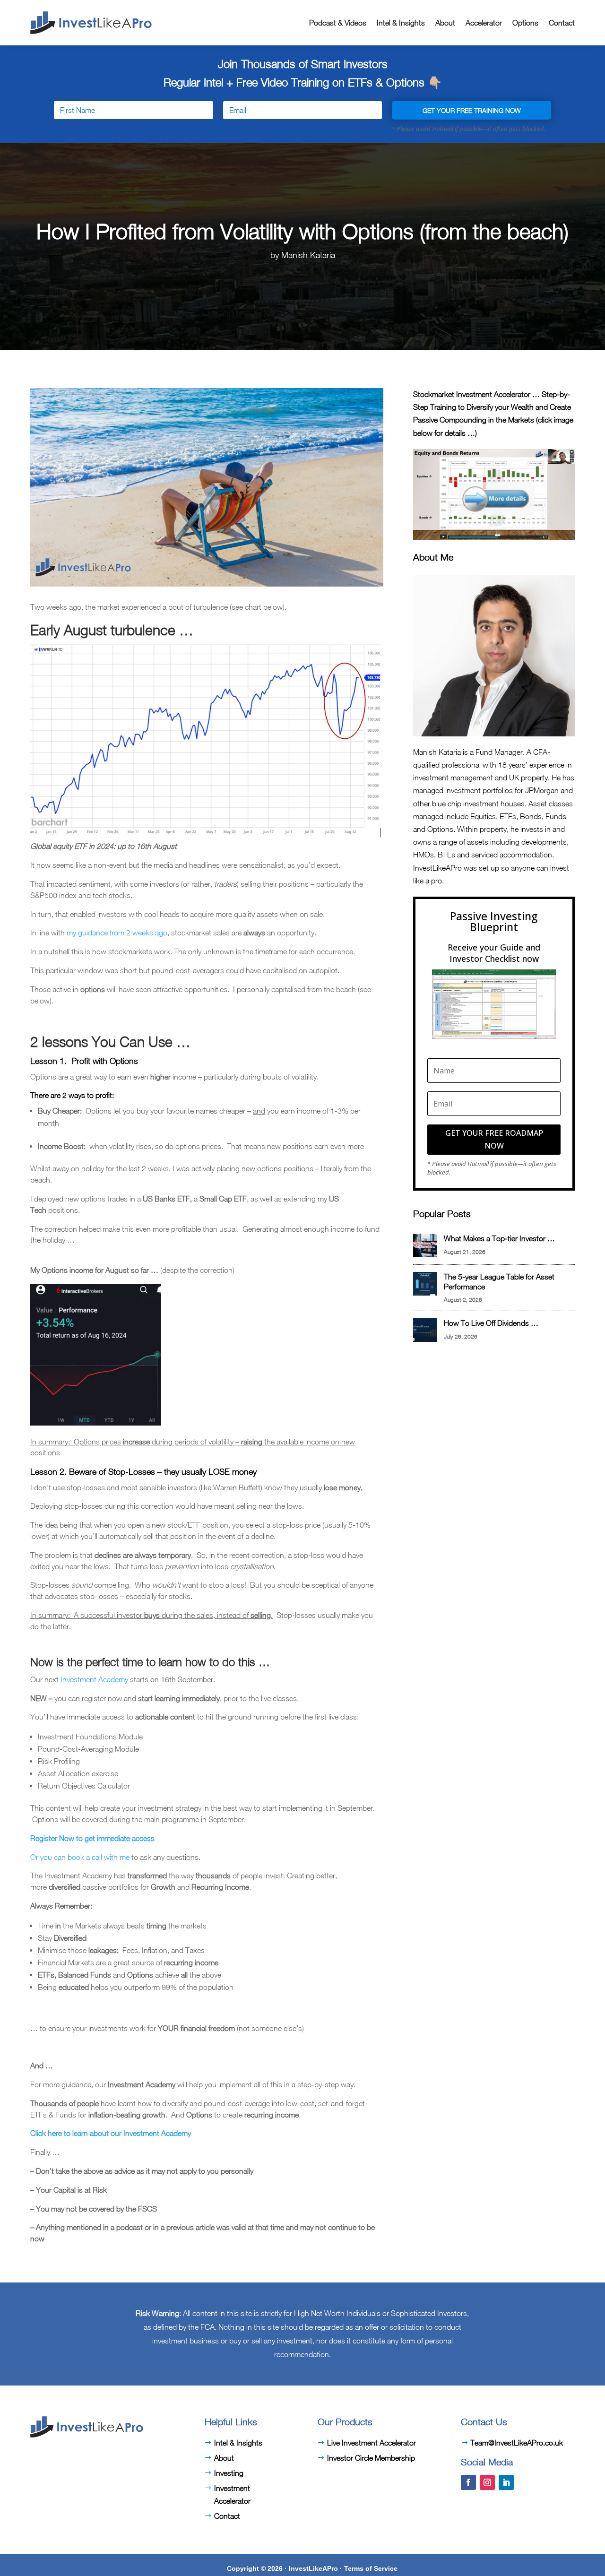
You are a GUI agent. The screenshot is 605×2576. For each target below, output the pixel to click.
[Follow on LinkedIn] (506, 2482)
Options (525, 23)
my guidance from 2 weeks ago (117, 933)
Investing (229, 2473)
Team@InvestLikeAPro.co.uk (517, 2443)
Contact (562, 23)
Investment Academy (94, 1679)
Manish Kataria (308, 255)
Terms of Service (371, 2568)
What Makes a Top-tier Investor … (499, 1238)
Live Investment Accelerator (372, 2443)
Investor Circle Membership (371, 2458)
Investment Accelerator (232, 2494)
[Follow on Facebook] (468, 2482)
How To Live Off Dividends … (491, 1323)
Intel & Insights (401, 23)
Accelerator (484, 23)
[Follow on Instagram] (487, 2482)
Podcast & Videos (338, 23)
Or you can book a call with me (80, 1857)
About (445, 23)
